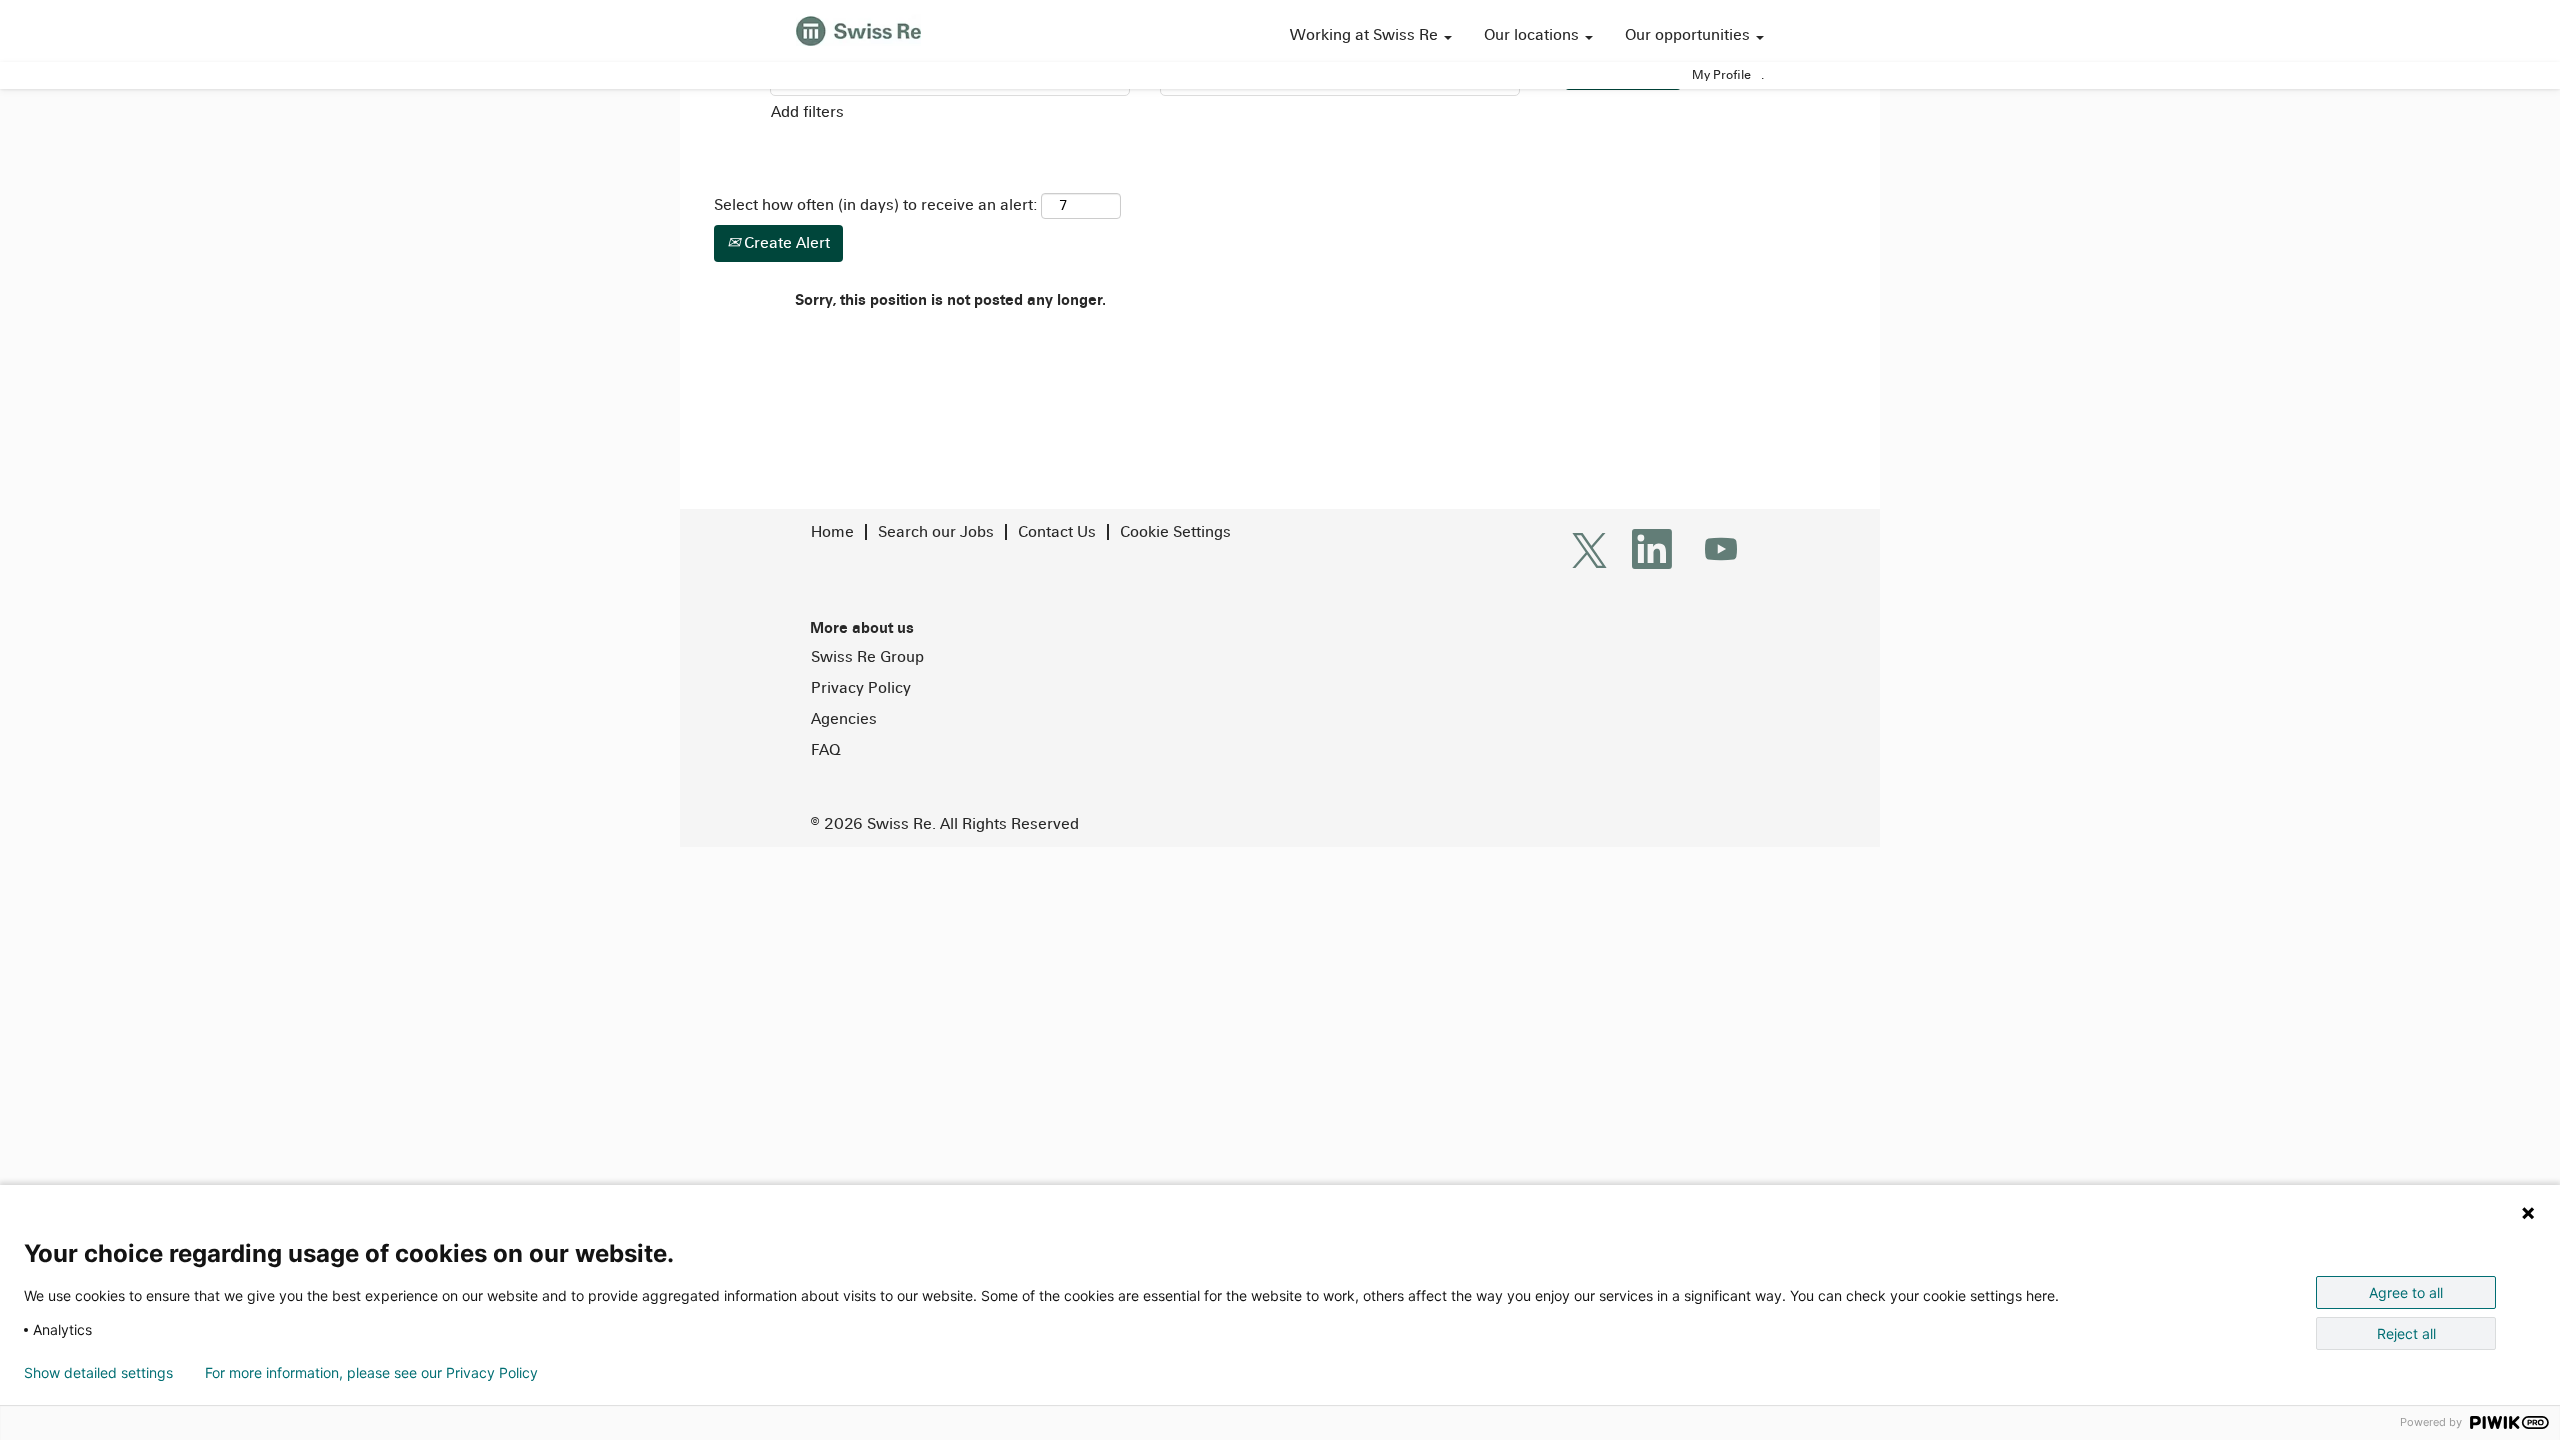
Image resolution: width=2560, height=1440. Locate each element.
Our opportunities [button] (1689, 34)
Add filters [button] (807, 111)
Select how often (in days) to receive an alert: (875, 204)
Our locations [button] (1533, 34)
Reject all (2406, 1333)
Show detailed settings (98, 1373)
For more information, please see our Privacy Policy (371, 1373)
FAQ (825, 750)
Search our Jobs (936, 531)
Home (832, 531)
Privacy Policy (861, 688)
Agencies (844, 719)
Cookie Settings (1175, 531)
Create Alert (785, 242)
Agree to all (2406, 1292)
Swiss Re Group (867, 657)
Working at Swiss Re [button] (1366, 34)
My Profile (1721, 75)
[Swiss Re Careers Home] (858, 28)
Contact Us (1057, 531)
